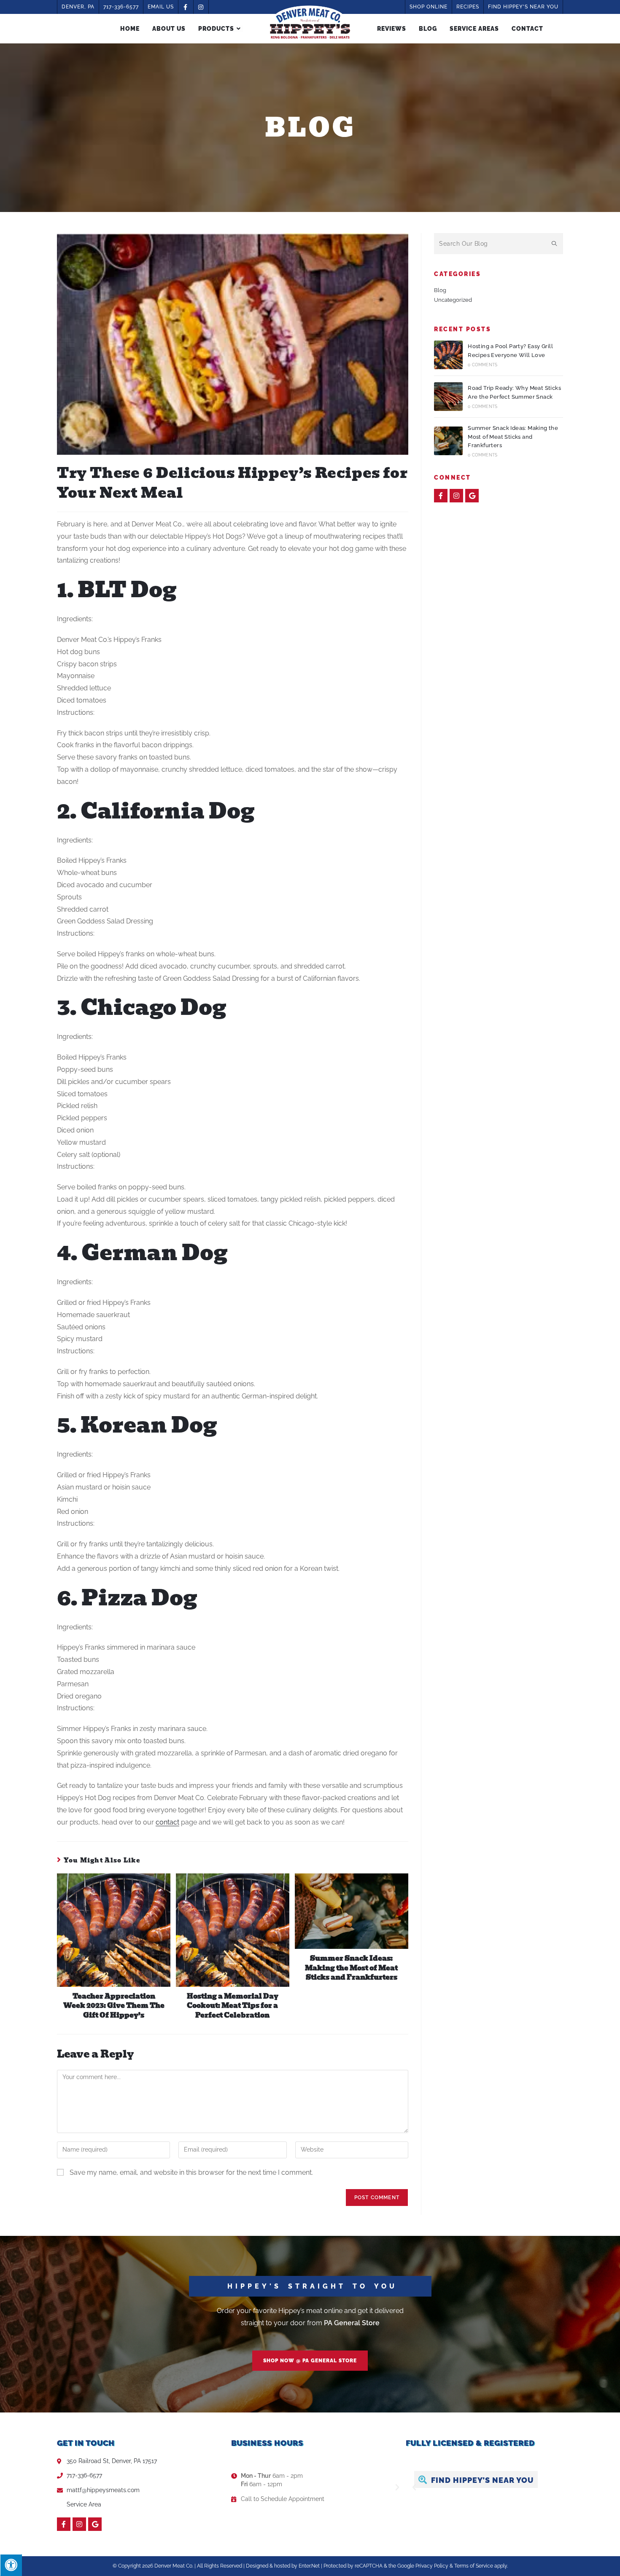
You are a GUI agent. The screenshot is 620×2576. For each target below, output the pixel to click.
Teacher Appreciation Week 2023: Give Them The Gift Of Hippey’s (114, 2006)
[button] (310, 2360)
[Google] (472, 496)
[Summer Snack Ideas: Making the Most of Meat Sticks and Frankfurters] (448, 441)
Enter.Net (309, 2566)
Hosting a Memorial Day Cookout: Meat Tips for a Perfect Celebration (233, 2006)
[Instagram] (456, 496)
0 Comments (483, 365)
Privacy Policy (432, 2566)
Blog (440, 290)
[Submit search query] (555, 244)
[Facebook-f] (441, 496)
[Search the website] (499, 243)
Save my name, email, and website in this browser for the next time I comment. (191, 2172)
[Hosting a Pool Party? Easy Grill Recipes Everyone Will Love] (448, 355)
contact (167, 1822)
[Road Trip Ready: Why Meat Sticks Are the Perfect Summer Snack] (448, 397)
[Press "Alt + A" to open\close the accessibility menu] (11, 2565)
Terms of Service (474, 2566)
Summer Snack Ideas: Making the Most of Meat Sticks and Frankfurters (351, 1968)
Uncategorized (453, 300)
